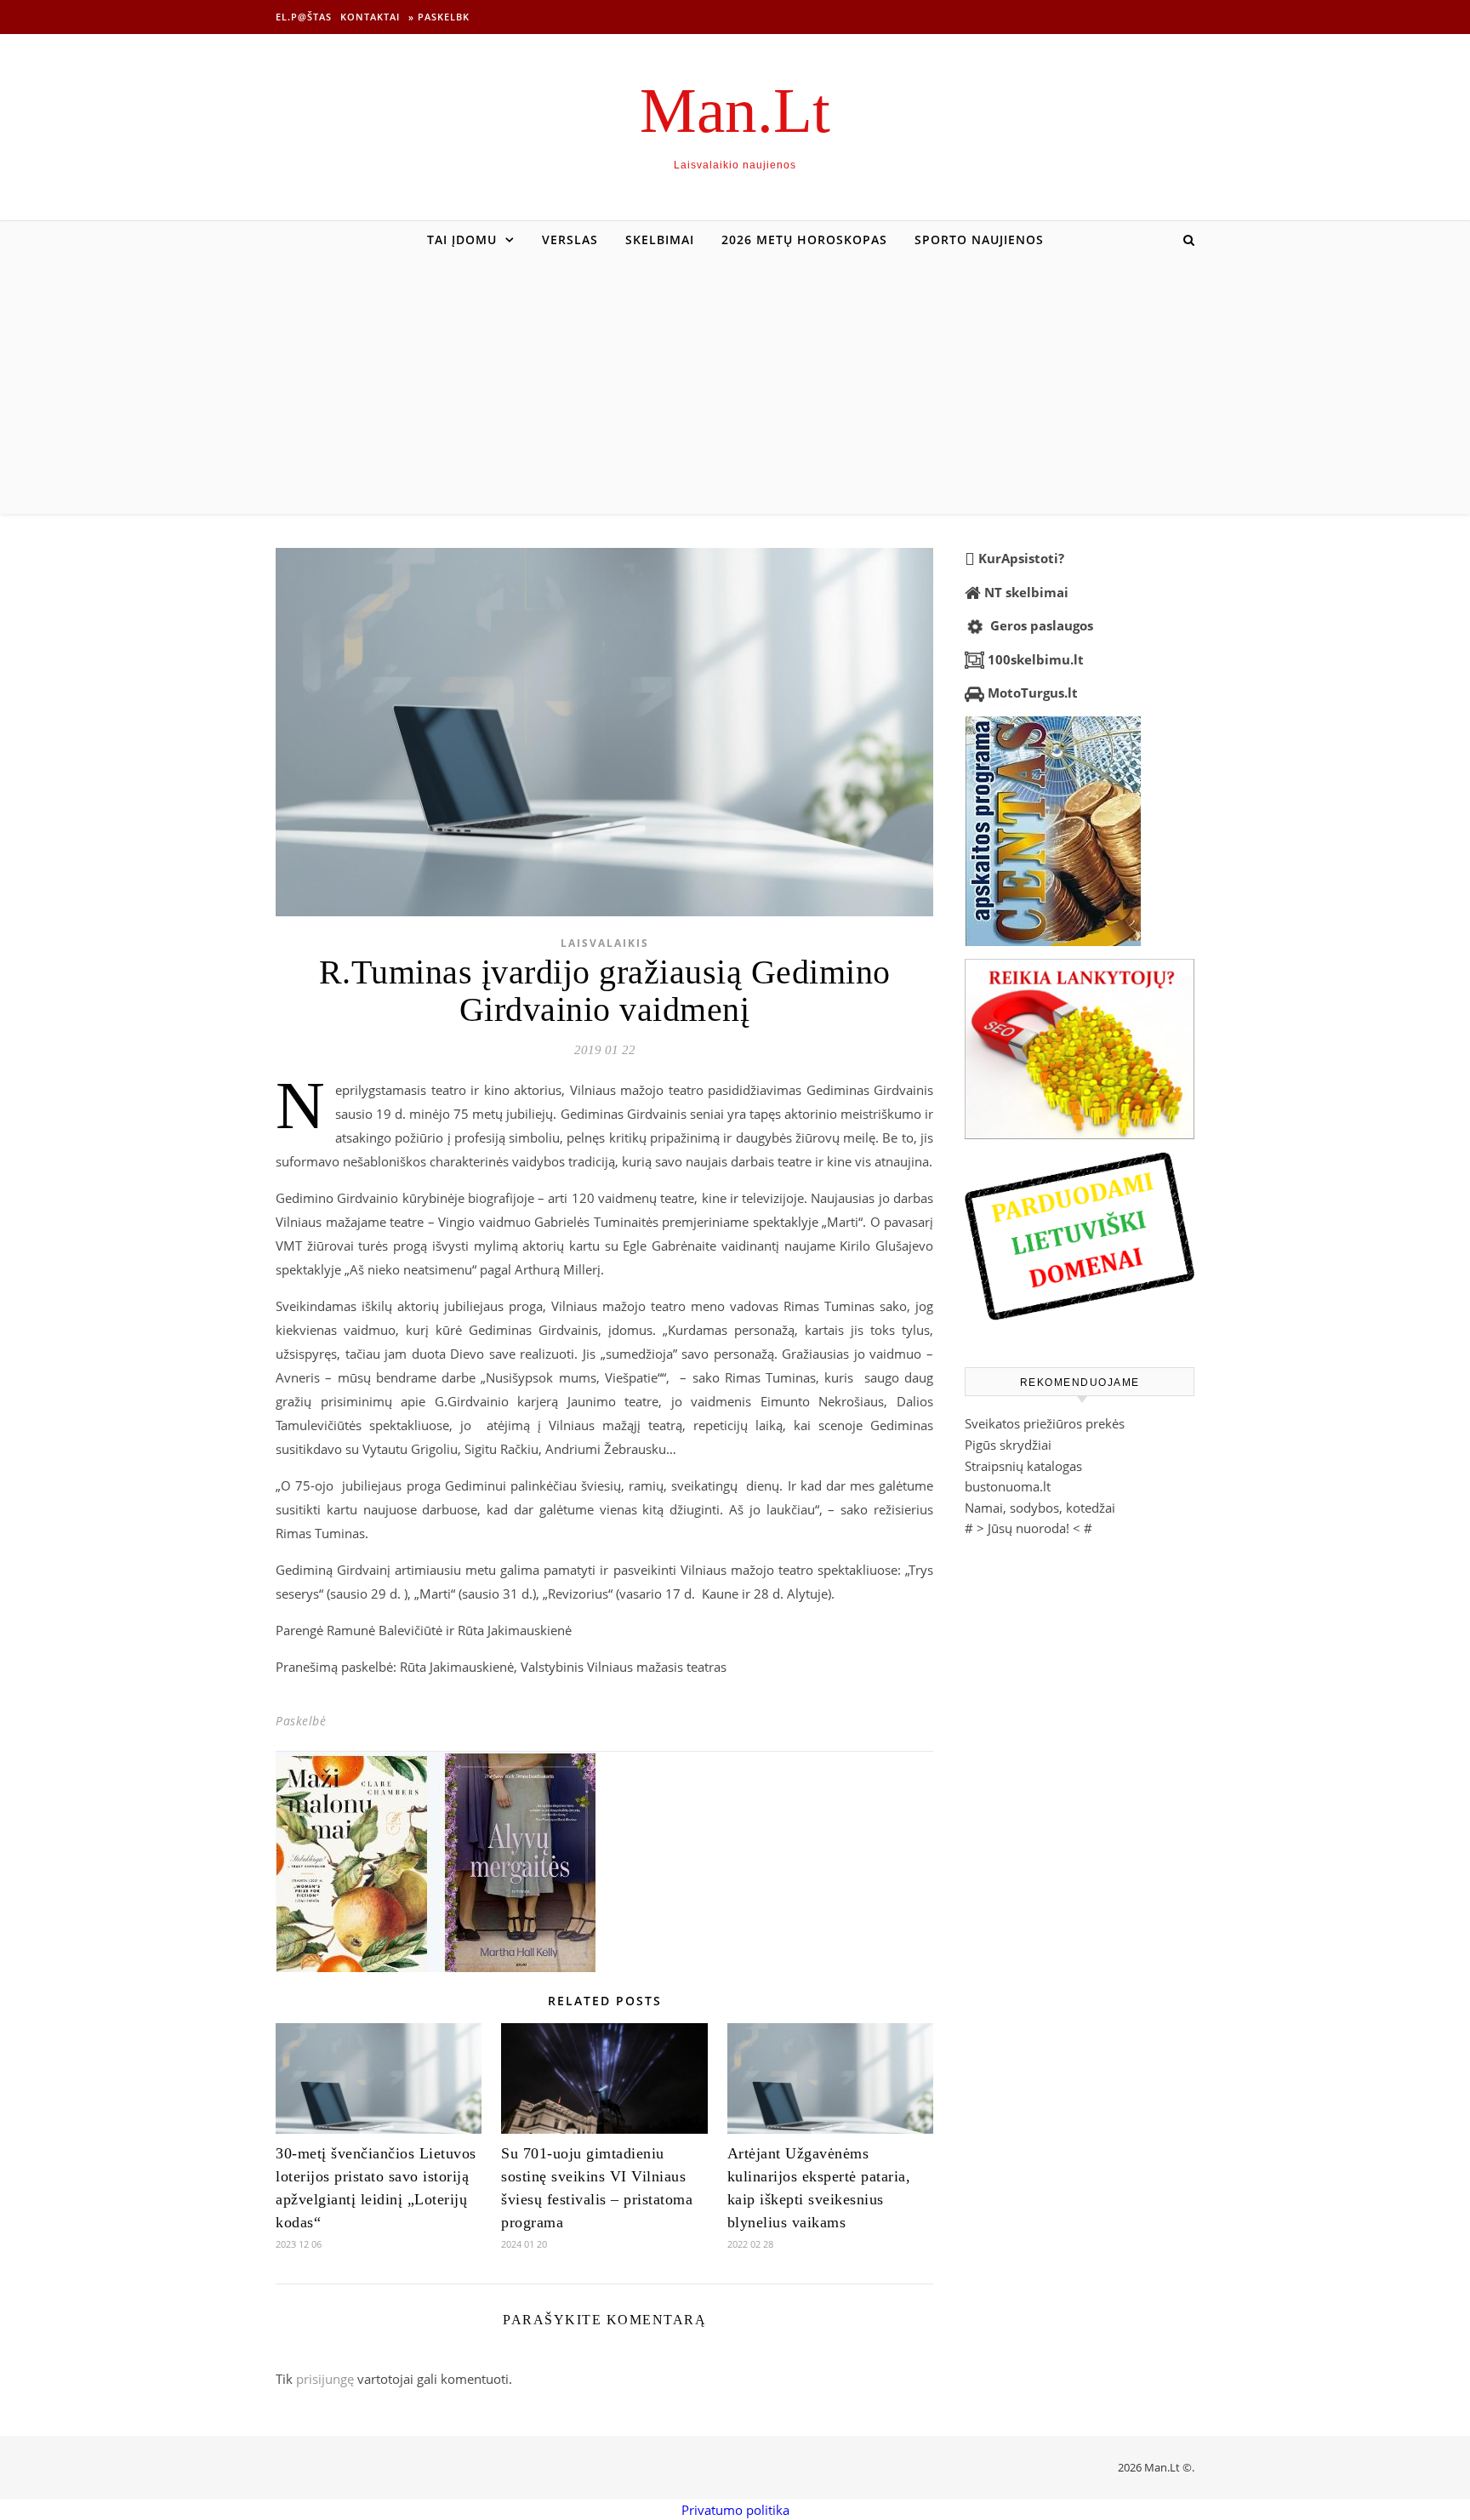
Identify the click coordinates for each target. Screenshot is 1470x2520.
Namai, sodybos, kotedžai (1040, 1508)
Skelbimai (660, 239)
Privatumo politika (735, 2510)
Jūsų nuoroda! (1028, 1528)
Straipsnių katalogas (1023, 1466)
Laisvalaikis (605, 943)
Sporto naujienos (979, 239)
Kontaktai (370, 17)
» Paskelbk (439, 17)
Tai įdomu (462, 239)
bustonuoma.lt (1008, 1486)
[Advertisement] (735, 386)
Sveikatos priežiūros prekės (1045, 1423)
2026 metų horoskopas (804, 239)
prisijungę (325, 2379)
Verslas (570, 239)
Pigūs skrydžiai (1008, 1445)
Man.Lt (735, 110)
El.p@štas (304, 17)
